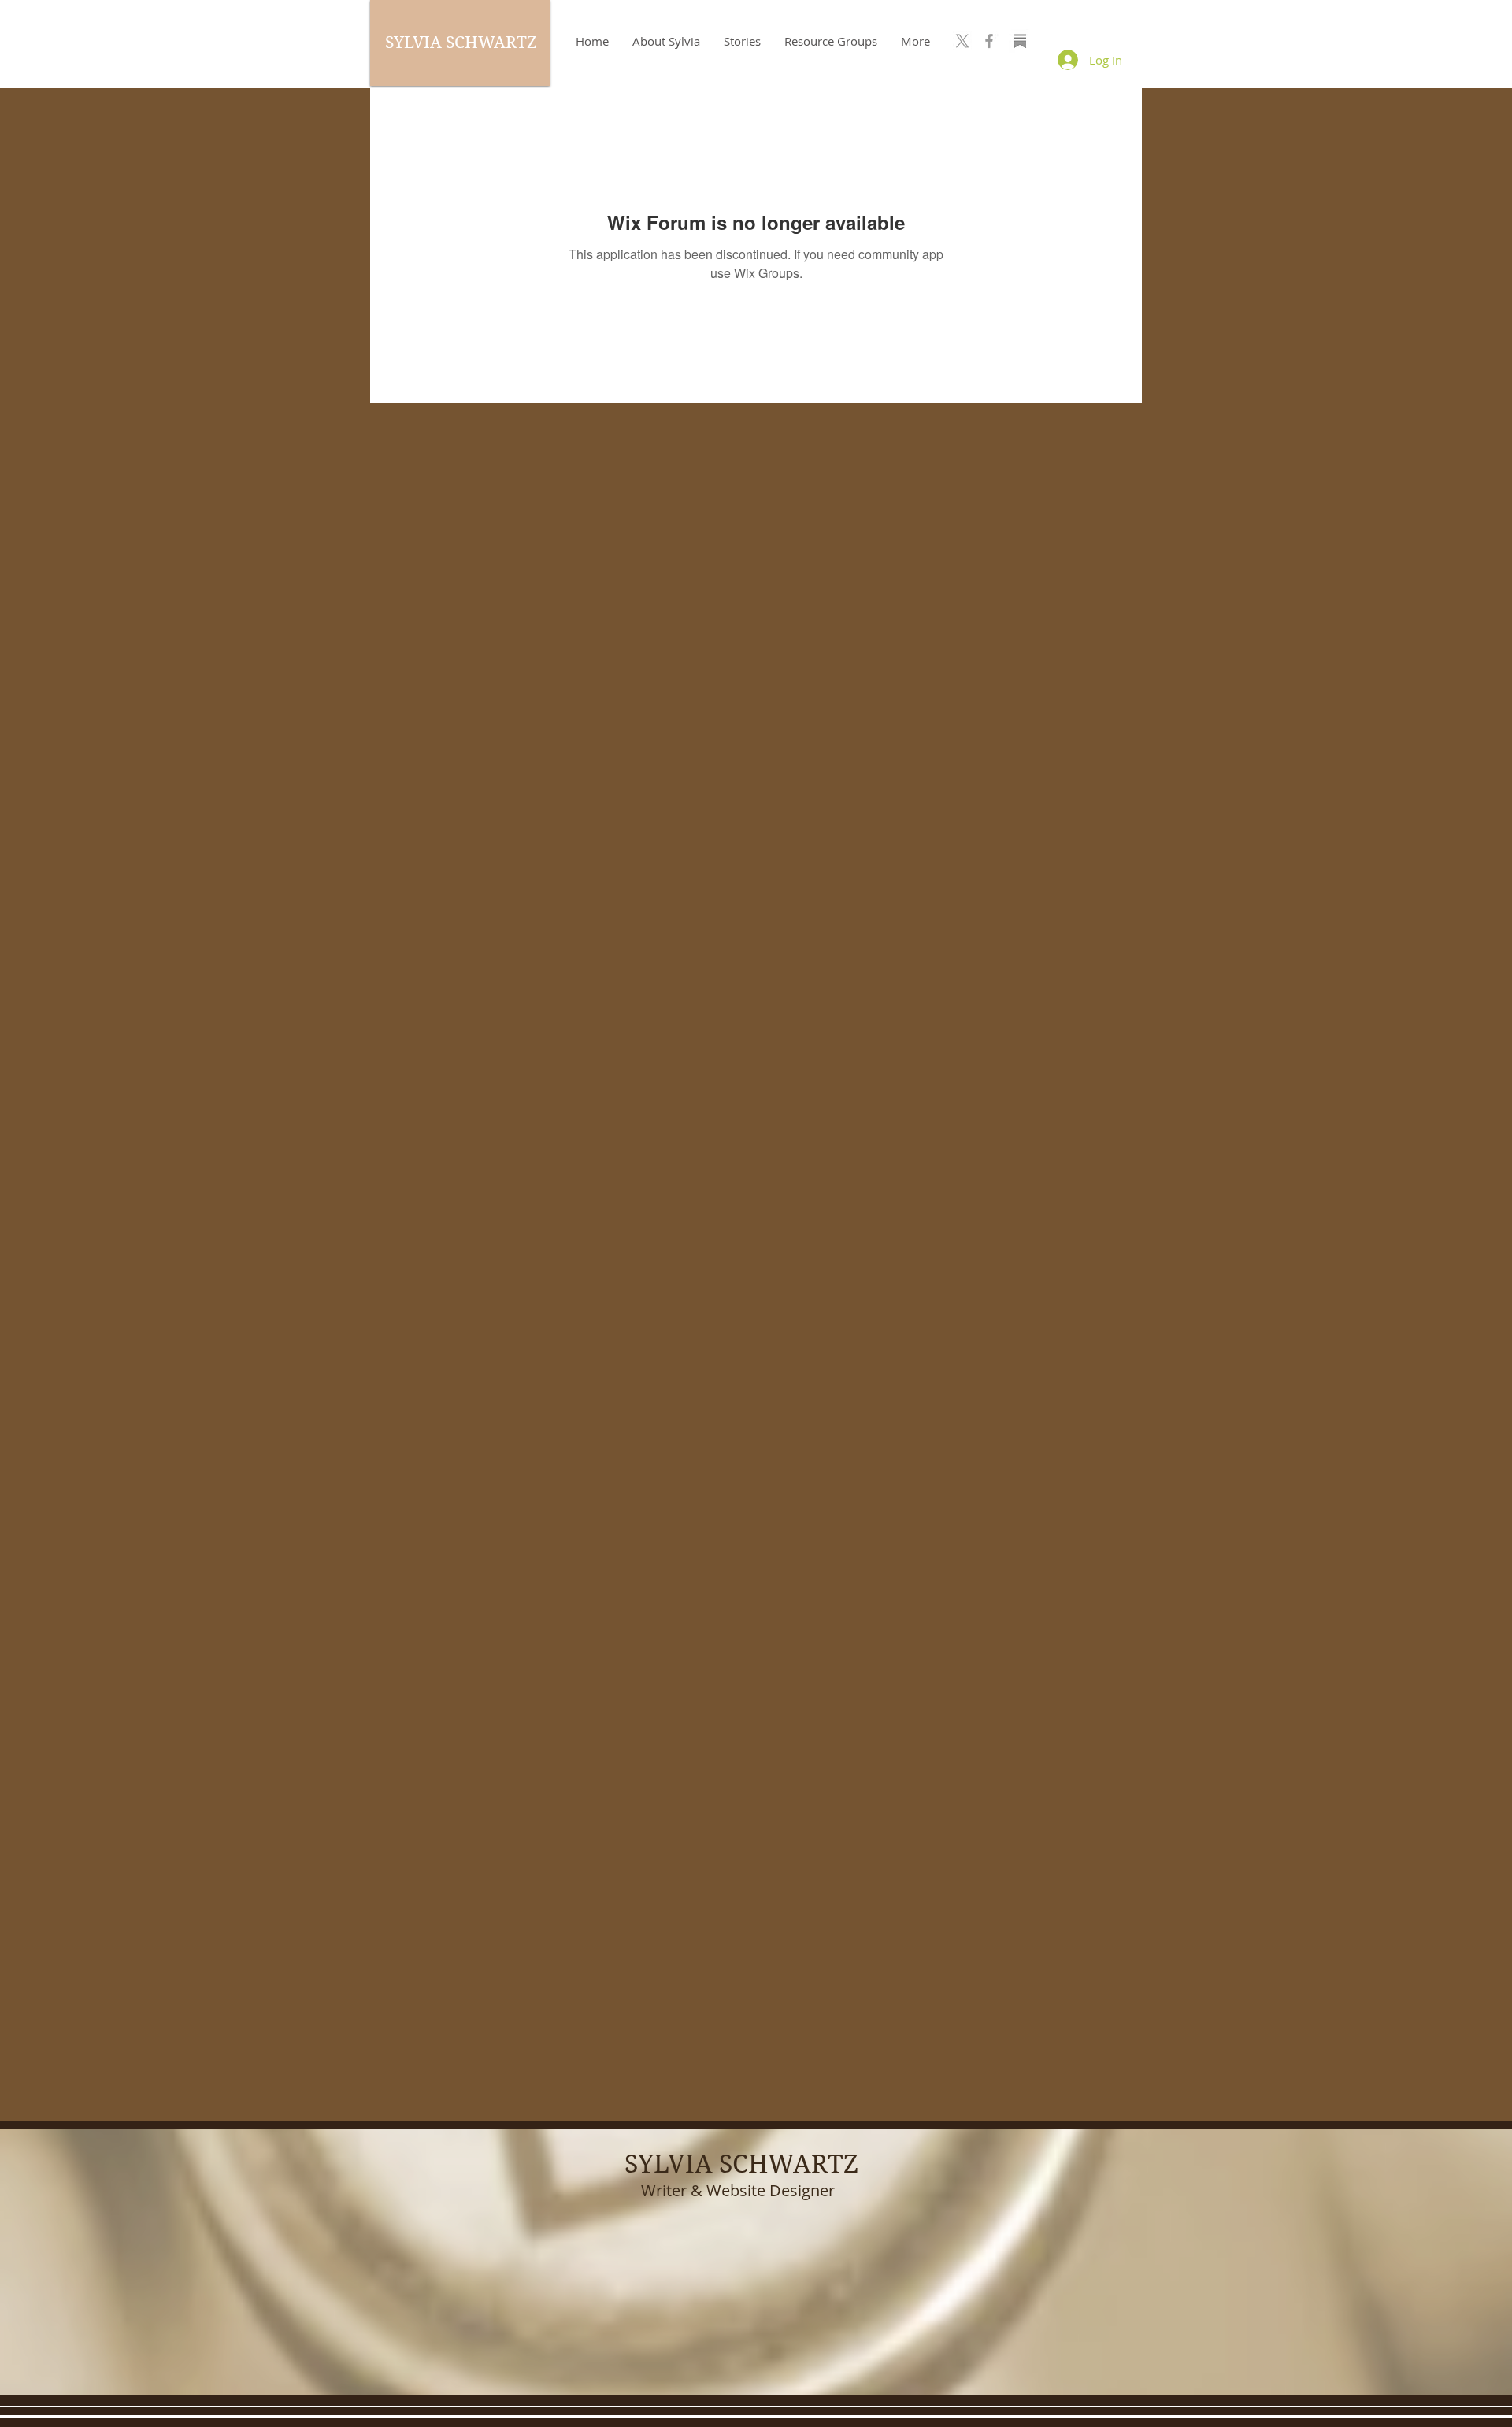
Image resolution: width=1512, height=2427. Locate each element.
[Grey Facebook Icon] (989, 41)
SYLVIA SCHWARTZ (461, 43)
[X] (962, 41)
